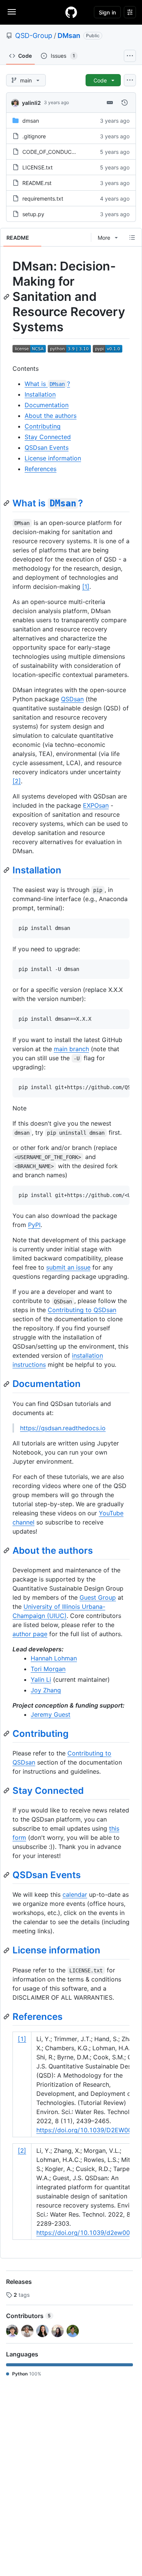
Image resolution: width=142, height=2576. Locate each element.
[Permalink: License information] (7, 1950)
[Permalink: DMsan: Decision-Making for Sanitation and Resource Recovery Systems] (7, 297)
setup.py (33, 214)
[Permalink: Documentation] (7, 1384)
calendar (75, 1894)
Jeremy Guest (51, 1714)
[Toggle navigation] (12, 12)
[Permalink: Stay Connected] (7, 1790)
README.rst (37, 183)
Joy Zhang (46, 1690)
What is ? (47, 384)
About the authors (51, 416)
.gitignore (34, 136)
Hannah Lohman (54, 1658)
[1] (86, 587)
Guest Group (98, 1597)
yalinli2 (31, 103)
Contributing (43, 426)
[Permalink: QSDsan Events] (7, 1875)
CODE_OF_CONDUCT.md (53, 152)
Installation (40, 394)
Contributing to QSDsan (82, 1310)
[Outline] (132, 237)
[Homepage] (71, 12)
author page (30, 1634)
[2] (17, 781)
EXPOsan (96, 805)
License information (53, 458)
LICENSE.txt (37, 167)
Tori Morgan (48, 1669)
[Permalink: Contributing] (7, 1733)
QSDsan (72, 699)
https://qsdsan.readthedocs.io (63, 1428)
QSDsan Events (47, 448)
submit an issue (68, 1267)
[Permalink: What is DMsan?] (7, 503)
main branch (71, 1049)
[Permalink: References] (7, 2016)
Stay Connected (48, 437)
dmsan (31, 121)
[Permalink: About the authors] (7, 1550)
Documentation (47, 405)
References (41, 469)
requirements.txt (43, 198)
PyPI (34, 1225)
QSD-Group (34, 36)
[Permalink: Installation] (7, 870)
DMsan (69, 36)
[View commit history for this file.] (125, 103)
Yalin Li (41, 1679)
